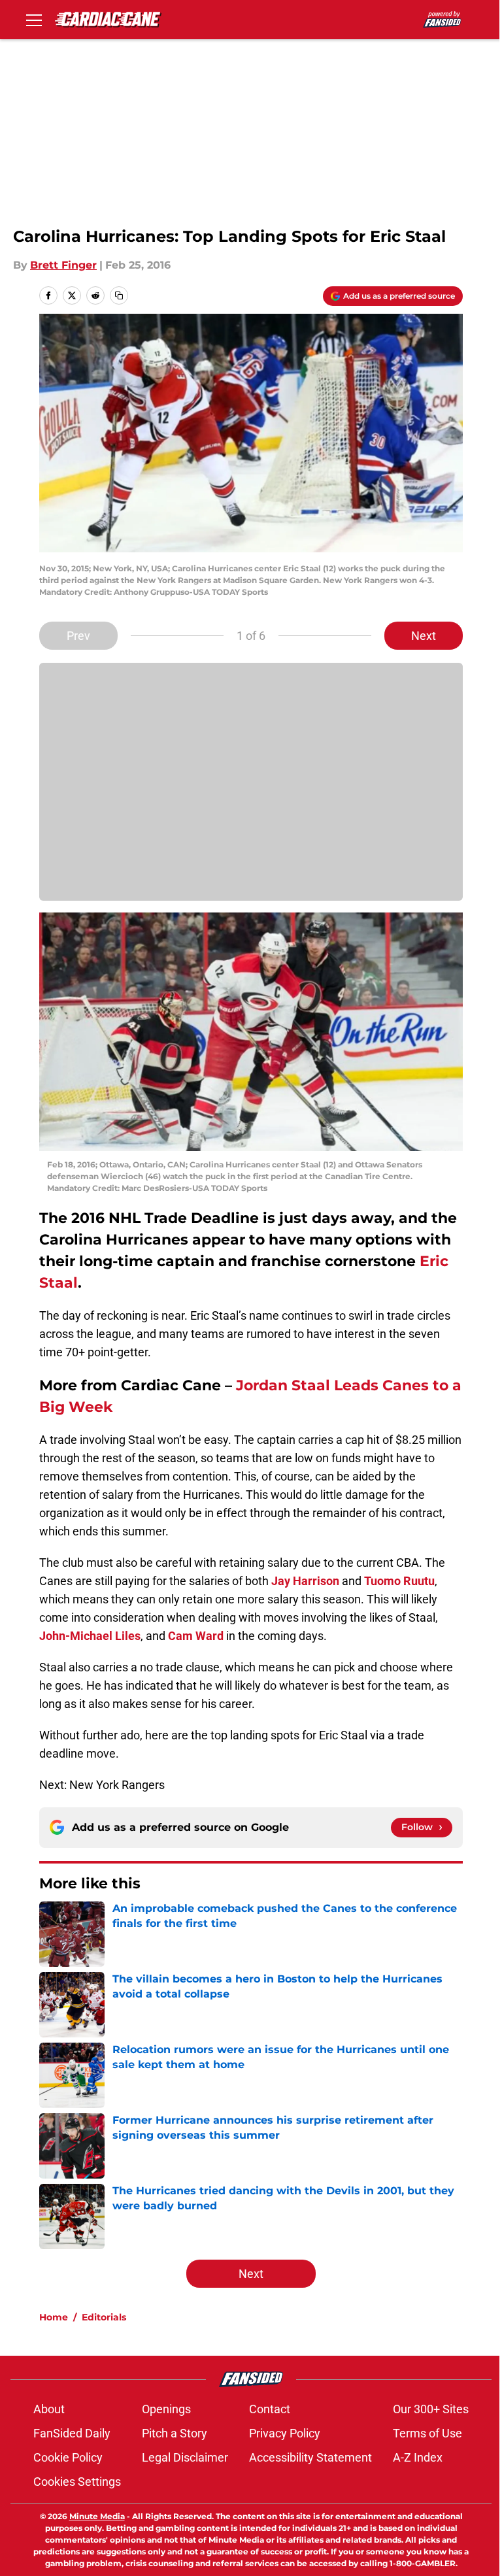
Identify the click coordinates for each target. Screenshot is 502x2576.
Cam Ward (196, 1636)
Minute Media (97, 2516)
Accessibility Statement (310, 2457)
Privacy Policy (285, 2433)
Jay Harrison (305, 1581)
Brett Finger (63, 265)
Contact (270, 2409)
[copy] (119, 295)
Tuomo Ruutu (399, 1581)
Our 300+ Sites (431, 2409)
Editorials (104, 2317)
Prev (78, 636)
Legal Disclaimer (185, 2457)
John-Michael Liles (90, 1636)
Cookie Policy (68, 2457)
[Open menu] (34, 20)
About (49, 2409)
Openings (166, 2409)
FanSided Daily (72, 2433)
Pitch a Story (175, 2433)
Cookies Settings (77, 2482)
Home (54, 2317)
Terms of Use (427, 2433)
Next (424, 636)
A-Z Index (418, 2457)
